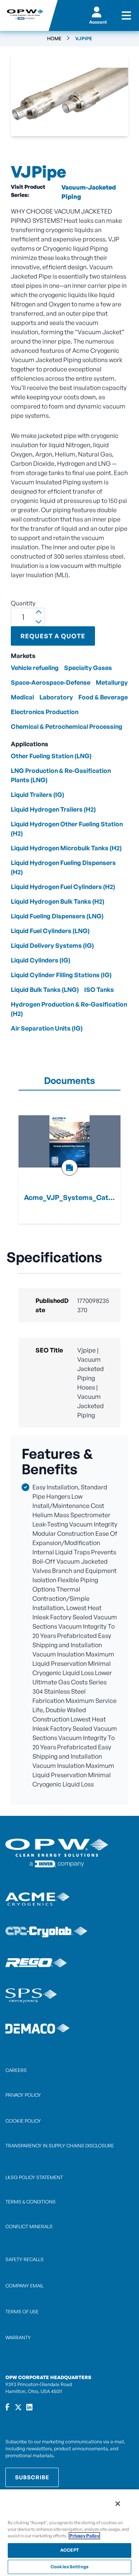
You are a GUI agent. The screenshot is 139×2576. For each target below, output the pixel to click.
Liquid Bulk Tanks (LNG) (45, 990)
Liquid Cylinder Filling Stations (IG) (61, 975)
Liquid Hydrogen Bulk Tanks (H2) (58, 901)
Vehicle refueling (35, 668)
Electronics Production (45, 712)
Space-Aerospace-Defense (51, 682)
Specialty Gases (88, 668)
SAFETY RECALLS (25, 2259)
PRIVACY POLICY (23, 2095)
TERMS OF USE (22, 2312)
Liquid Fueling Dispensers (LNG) (57, 916)
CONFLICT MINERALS (29, 2226)
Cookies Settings (69, 2567)
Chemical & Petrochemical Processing (67, 726)
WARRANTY (18, 2338)
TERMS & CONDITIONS (31, 2202)
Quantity (23, 603)
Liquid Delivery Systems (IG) (52, 945)
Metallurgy (112, 682)
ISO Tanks (99, 990)
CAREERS (16, 2070)
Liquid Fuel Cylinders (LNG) (50, 931)
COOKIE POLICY (23, 2121)
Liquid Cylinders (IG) (41, 960)
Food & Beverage (103, 697)
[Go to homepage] (24, 15)
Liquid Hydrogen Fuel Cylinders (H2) (63, 887)
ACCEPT (69, 2550)
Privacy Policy (84, 2536)
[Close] (118, 2504)
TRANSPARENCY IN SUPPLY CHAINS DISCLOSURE (60, 2146)
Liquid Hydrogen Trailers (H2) (53, 809)
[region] (69, 2532)
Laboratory (56, 697)
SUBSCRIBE (32, 2477)
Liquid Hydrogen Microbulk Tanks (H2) (66, 848)
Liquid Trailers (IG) (37, 795)
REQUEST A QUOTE (53, 636)
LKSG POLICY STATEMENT (34, 2177)
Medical (22, 697)
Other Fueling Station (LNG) (51, 756)
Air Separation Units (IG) (47, 1028)
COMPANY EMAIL (25, 2286)
